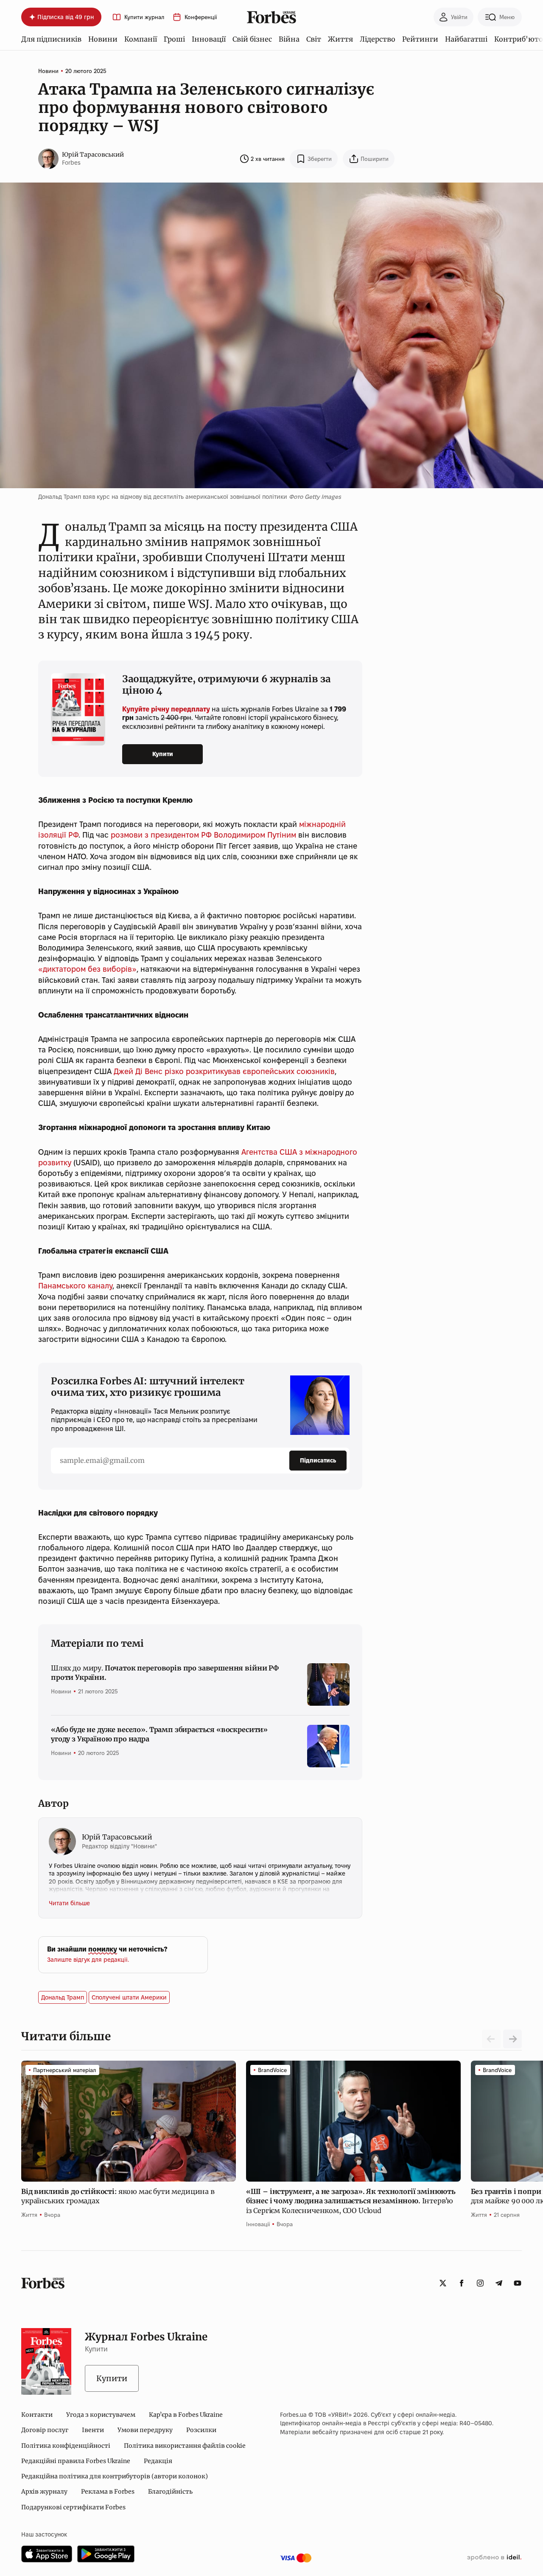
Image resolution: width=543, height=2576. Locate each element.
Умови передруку (145, 2430)
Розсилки (201, 2430)
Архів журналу (44, 2492)
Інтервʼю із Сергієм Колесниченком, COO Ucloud (351, 2201)
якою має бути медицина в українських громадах (118, 2196)
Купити (163, 754)
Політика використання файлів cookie (185, 2446)
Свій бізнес (252, 39)
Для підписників (51, 39)
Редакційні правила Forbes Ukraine (76, 2461)
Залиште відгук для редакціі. (88, 1960)
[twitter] (443, 2283)
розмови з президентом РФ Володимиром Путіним (203, 835)
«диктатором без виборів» (87, 969)
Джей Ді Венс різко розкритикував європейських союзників (224, 1071)
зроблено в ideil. (494, 2558)
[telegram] (499, 2283)
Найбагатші (466, 39)
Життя (340, 39)
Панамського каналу (75, 1286)
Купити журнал (144, 17)
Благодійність (170, 2492)
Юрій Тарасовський (93, 155)
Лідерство (378, 39)
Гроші (174, 39)
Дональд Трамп (63, 1997)
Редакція (158, 2461)
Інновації (209, 39)
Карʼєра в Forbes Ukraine (186, 2415)
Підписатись (318, 1460)
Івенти (93, 2430)
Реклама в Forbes (108, 2492)
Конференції (201, 17)
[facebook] (462, 2283)
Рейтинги (420, 39)
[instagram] (480, 2283)
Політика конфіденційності (66, 2446)
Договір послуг (45, 2430)
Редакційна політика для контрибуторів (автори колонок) (115, 2476)
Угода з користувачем (101, 2415)
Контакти (37, 2415)
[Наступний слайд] (512, 2039)
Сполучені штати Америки (129, 1997)
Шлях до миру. (165, 1673)
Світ (314, 39)
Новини (103, 39)
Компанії (141, 39)
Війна (289, 39)
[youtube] (518, 2283)
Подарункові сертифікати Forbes (73, 2507)
